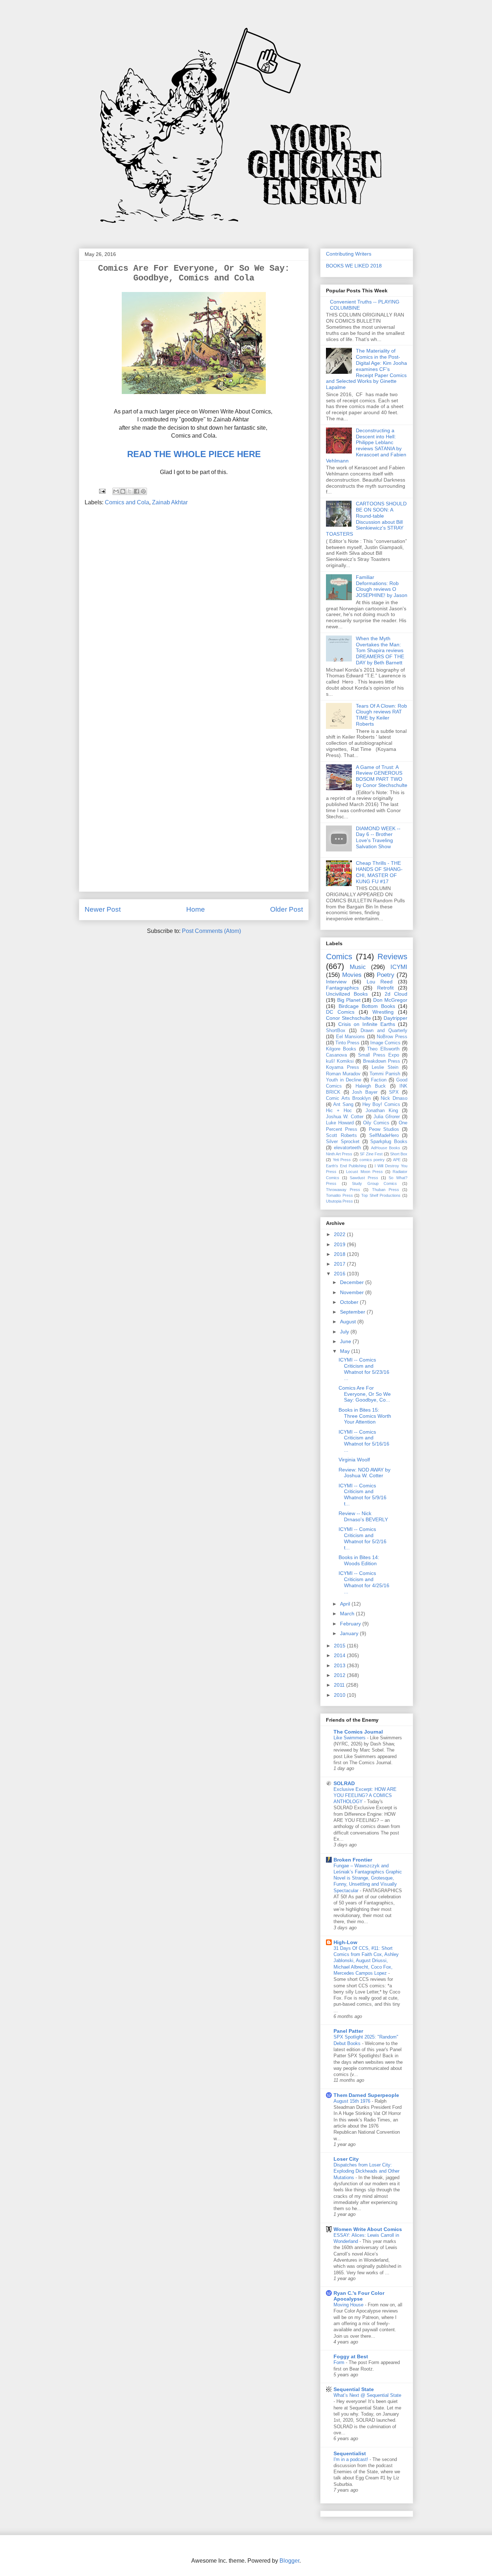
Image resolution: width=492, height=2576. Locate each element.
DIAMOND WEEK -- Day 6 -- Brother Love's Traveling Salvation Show (378, 837)
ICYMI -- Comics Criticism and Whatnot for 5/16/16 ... (364, 1441)
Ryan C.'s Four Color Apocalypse (359, 2296)
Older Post (287, 909)
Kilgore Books (341, 1049)
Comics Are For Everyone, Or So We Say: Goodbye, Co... (365, 1394)
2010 (340, 1695)
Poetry (386, 975)
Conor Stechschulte (348, 1018)
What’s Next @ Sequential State (367, 2395)
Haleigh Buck (371, 1086)
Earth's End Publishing (346, 1166)
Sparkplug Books (389, 1142)
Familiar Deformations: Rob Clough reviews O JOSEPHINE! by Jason (382, 586)
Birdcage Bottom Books (367, 1006)
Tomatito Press (339, 1195)
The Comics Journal (358, 1732)
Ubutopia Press (339, 1201)
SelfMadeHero (384, 1136)
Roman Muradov (343, 1074)
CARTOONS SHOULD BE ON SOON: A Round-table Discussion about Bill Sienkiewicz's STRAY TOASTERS (366, 519)
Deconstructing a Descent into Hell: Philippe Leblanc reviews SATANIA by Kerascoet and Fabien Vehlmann (366, 446)
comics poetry (372, 1160)
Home (196, 909)
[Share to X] (130, 491)
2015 (340, 1646)
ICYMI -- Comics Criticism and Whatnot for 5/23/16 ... (364, 1369)
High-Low (345, 1942)
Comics (339, 957)
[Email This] (116, 491)
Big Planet (349, 1000)
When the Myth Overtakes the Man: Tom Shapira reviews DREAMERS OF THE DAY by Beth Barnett (380, 650)
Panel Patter (348, 2031)
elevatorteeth (347, 1148)
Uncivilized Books (347, 994)
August (349, 1322)
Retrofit (385, 988)
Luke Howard (340, 1123)
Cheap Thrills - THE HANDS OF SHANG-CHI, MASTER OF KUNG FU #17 (379, 872)
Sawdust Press (364, 1178)
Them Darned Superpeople (366, 2095)
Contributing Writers (349, 254)
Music (358, 967)
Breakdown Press (382, 1061)
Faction (379, 1080)
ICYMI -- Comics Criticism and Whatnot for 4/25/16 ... (364, 1582)
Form (340, 2362)
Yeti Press (342, 1160)
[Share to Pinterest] (143, 491)
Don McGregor (390, 1000)
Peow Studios (384, 1129)
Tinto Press (347, 1043)
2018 (340, 1254)
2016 (340, 1274)
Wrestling (383, 1012)
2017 (340, 1264)
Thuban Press (386, 1190)
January (350, 1633)
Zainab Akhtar (170, 502)
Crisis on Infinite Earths (367, 1024)
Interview (336, 982)
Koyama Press (343, 1067)
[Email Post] (102, 491)
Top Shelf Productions (381, 1195)
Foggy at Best (351, 2356)
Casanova (336, 1055)
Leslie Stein (385, 1067)
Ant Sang (343, 1105)
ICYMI (399, 967)
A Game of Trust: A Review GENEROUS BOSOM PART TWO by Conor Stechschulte (382, 776)
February (351, 1624)
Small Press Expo (378, 1055)
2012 (340, 1675)
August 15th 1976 (353, 2101)
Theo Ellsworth (383, 1049)
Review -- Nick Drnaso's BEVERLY (363, 1516)
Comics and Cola (127, 502)
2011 (340, 1685)
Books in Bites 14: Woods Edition (359, 1560)
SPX (394, 1092)
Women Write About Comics (368, 2229)
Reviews (392, 957)
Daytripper (395, 1018)
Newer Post (103, 909)
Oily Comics (376, 1123)
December (353, 1282)
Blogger (289, 2561)
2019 (340, 1244)
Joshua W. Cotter (345, 1117)
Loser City (346, 2159)
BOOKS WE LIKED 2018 (354, 266)
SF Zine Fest (371, 1154)
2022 (340, 1234)
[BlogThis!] (123, 491)
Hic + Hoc (339, 1111)
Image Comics (385, 1043)
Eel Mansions (351, 1037)
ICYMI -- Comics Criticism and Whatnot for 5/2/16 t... (363, 1538)
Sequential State (354, 2389)
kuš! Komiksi (340, 1061)
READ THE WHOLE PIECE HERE (194, 454)
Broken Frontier (353, 1860)
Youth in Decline (344, 1080)
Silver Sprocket (343, 1142)
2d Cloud (396, 994)
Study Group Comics (374, 1183)
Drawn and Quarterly (384, 1031)
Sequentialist (350, 2453)
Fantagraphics (342, 988)
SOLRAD (344, 1783)
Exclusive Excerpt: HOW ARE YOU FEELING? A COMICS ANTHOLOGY (365, 1796)
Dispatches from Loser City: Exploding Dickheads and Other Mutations (366, 2171)
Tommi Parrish (385, 1074)
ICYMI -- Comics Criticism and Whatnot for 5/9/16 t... (363, 1495)
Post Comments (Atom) (211, 931)
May (346, 1351)
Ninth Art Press (339, 1154)
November (353, 1292)
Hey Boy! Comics (381, 1105)
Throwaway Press (343, 1190)
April (346, 1604)
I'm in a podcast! (352, 2459)
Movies (352, 975)
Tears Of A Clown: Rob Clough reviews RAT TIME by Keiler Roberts (381, 715)
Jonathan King (382, 1111)
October (350, 1302)
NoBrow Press (392, 1037)
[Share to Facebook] (137, 491)
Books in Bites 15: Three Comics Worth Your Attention (365, 1416)
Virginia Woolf (354, 1460)
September (353, 1312)
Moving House (349, 2305)
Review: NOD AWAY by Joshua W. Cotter (364, 1473)
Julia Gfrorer (387, 1117)
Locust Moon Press (364, 1172)
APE (397, 1160)
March (348, 1614)
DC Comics (340, 1012)
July (345, 1332)
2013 (340, 1665)
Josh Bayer (365, 1092)
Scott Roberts (341, 1136)
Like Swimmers (350, 1738)
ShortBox (336, 1031)
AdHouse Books (386, 1148)
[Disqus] (194, 608)
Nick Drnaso (394, 1098)
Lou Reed (380, 982)
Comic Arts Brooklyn (348, 1098)
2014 (340, 1655)
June (346, 1341)
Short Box (399, 1154)
